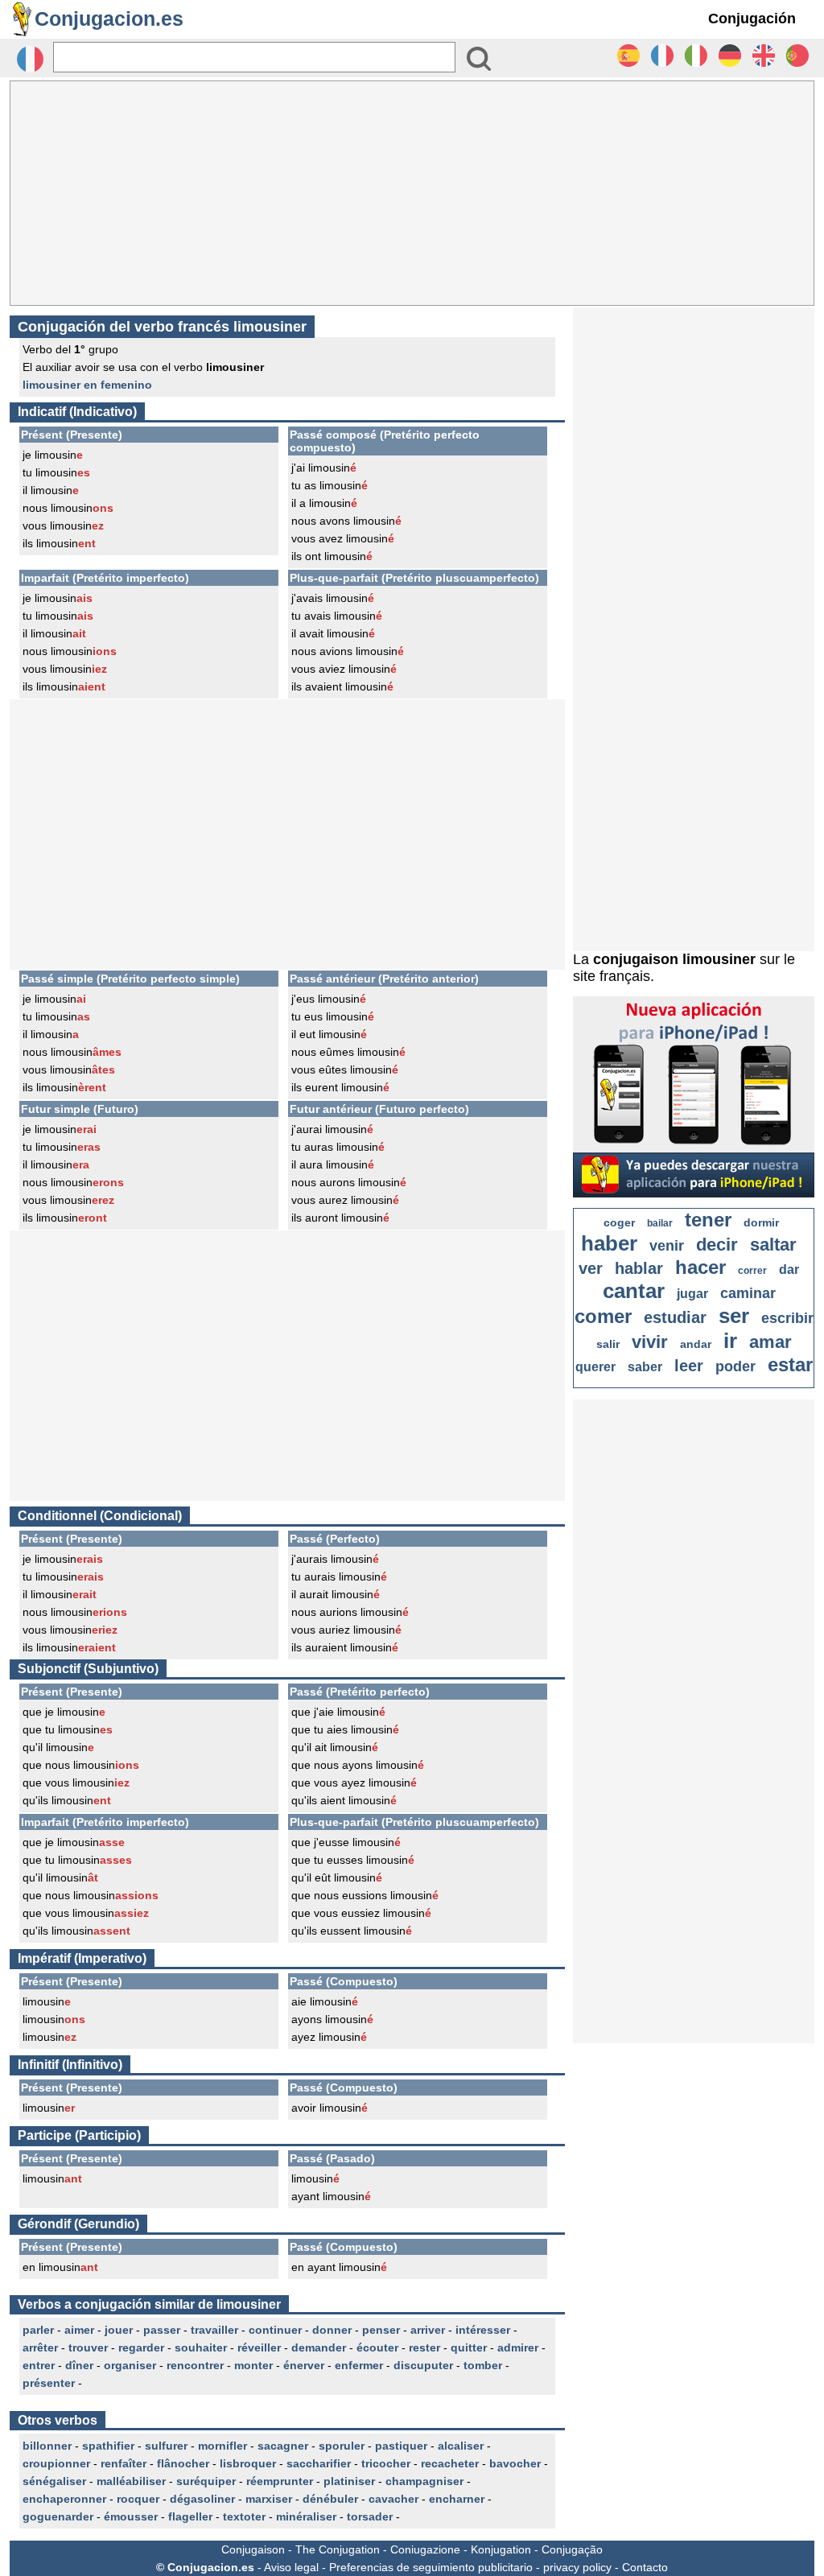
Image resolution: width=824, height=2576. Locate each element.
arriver (428, 2330)
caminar (748, 1293)
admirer (518, 2347)
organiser (130, 2365)
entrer (39, 2365)
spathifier (108, 2446)
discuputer (423, 2365)
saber (645, 1367)
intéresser (483, 2330)
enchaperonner (64, 2499)
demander (319, 2347)
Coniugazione (425, 2549)
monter (253, 2365)
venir (667, 1246)
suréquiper (206, 2481)
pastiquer (401, 2446)
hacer (700, 1267)
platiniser (349, 2481)
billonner (47, 2446)
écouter (377, 2347)
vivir (650, 1342)
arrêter (40, 2347)
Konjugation (501, 2549)
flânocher (183, 2463)
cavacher (393, 2499)
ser (734, 1316)
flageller (190, 2516)
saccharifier (319, 2463)
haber (609, 1243)
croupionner (56, 2463)
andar (696, 1344)
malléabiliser (131, 2481)
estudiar (675, 1317)
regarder (141, 2347)
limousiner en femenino (87, 385)
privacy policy (577, 2567)
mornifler (222, 2446)
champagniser (424, 2481)
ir (730, 1341)
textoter (244, 2516)
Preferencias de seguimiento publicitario (431, 2567)
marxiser (269, 2499)
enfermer (359, 2365)
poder (735, 1366)
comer (603, 1316)
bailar (660, 1223)
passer (162, 2330)
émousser (131, 2516)
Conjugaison (253, 2549)
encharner (457, 2499)
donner (332, 2330)
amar (770, 1342)
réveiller (259, 2347)
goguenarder (58, 2516)
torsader (370, 2516)
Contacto (645, 2567)
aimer (79, 2330)
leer (689, 1366)
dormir (761, 1222)
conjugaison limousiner (674, 959)
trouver (88, 2347)
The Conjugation (338, 2549)
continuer (275, 2330)
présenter (49, 2383)
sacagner (283, 2446)
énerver (304, 2365)
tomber (483, 2365)
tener (708, 1220)
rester (424, 2347)
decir (717, 1245)
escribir (787, 1318)
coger (619, 1222)
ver (591, 1268)
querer (595, 1367)
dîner (79, 2365)
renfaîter (124, 2463)
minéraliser (306, 2516)
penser (381, 2330)
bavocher (515, 2463)
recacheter (450, 2463)
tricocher (386, 2463)
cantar (634, 1291)
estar (790, 1364)
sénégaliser (54, 2481)
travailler (214, 2330)
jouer (119, 2330)
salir (608, 1344)
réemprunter (280, 2481)
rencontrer (195, 2365)
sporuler (342, 2446)
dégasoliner (202, 2499)
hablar (639, 1268)
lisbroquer (248, 2463)
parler (38, 2330)
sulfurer (166, 2446)
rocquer (138, 2499)
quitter (469, 2347)
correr (752, 1271)
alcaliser (461, 2446)
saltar (773, 1245)
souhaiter (201, 2347)
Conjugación (752, 19)
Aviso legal (291, 2567)
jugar (692, 1294)
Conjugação (572, 2549)
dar (789, 1269)
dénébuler (330, 2499)
